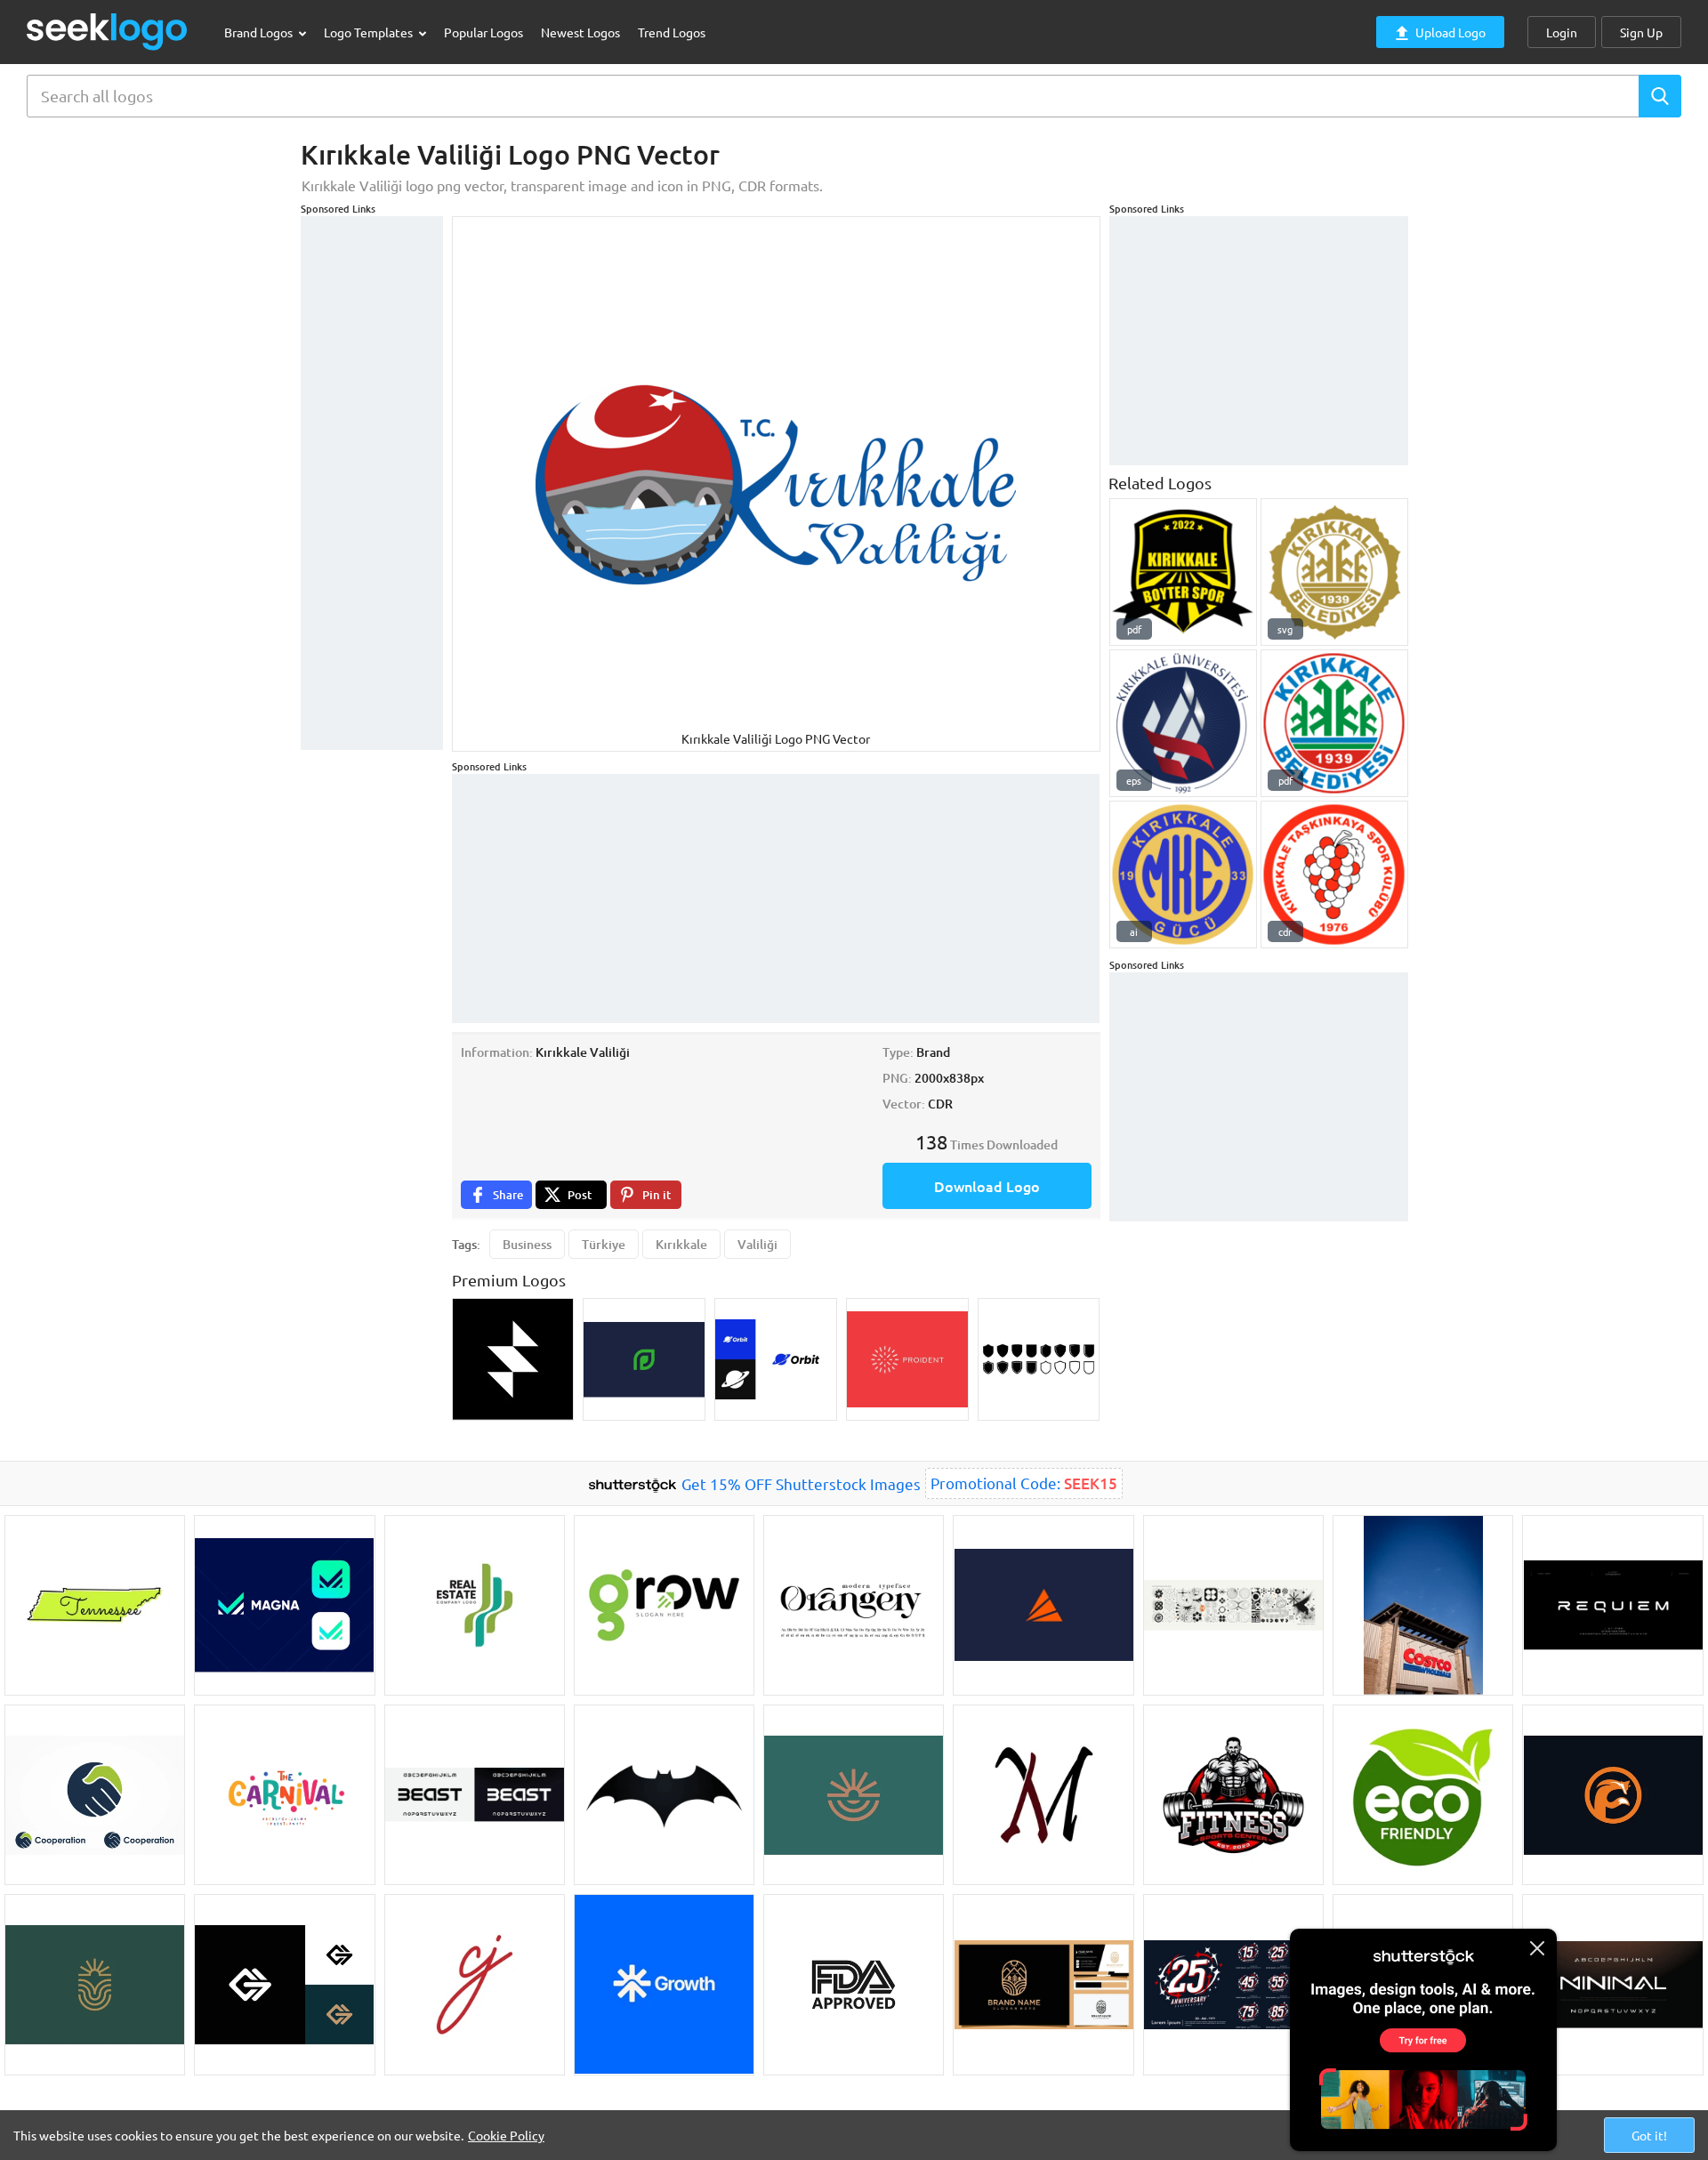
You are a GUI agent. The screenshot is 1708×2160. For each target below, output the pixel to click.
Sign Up (1641, 32)
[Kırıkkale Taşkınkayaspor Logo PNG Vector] (1334, 874)
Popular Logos (483, 32)
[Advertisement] (372, 483)
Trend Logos (672, 32)
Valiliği (757, 1244)
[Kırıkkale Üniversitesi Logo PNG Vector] (1183, 723)
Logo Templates (370, 32)
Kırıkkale (681, 1244)
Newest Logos (580, 32)
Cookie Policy (506, 2135)
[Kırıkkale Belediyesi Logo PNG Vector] (1334, 572)
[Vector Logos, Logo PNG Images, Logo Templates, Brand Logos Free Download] (108, 32)
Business (527, 1244)
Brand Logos (260, 32)
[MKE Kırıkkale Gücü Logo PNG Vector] (1183, 874)
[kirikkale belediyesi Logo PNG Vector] (1334, 723)
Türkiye (604, 1244)
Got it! (1649, 2135)
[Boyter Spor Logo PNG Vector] (1183, 572)
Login (1562, 32)
